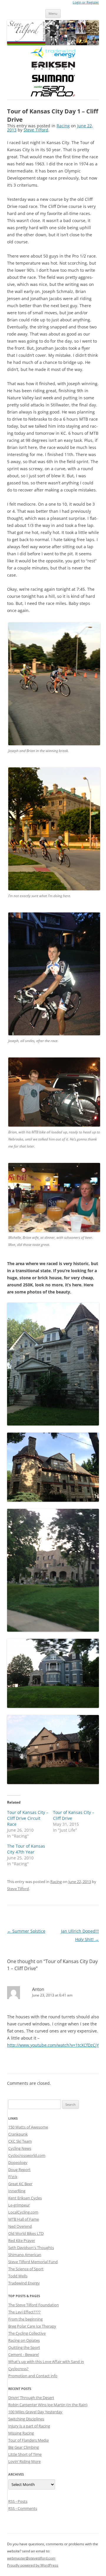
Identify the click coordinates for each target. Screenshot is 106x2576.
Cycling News (20, 2148)
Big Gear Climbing (24, 2447)
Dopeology (18, 2162)
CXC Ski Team (20, 2141)
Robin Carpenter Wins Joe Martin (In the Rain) (48, 2405)
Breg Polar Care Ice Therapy (32, 2326)
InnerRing (17, 2191)
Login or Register (86, 2)
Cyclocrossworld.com (27, 2155)
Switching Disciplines (26, 2419)
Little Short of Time (25, 2454)
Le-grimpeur (19, 2205)
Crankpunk (18, 2134)
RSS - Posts (18, 2501)
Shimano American (25, 2255)
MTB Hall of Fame (24, 2219)
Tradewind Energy (24, 2283)
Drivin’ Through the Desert (31, 2398)
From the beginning (25, 2319)
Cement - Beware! (24, 2354)
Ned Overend (20, 2226)
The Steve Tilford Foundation (34, 2305)
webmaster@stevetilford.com (31, 2558)
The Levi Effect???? (24, 2312)
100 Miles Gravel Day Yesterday (35, 2412)
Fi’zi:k (13, 2177)
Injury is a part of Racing (29, 2426)
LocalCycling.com (23, 2212)
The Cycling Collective (27, 2333)
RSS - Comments (23, 2508)
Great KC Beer (20, 2184)
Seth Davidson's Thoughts (31, 2248)
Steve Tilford (36, 130)
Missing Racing (21, 2433)
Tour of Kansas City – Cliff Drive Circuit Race (28, 1818)
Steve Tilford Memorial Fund (33, 2262)
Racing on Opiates (24, 2340)
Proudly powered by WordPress (33, 2565)
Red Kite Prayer (22, 2240)
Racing (63, 126)
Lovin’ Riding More (24, 2461)
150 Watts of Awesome (28, 2127)
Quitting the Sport (24, 2347)
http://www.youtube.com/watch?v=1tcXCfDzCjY (53, 2045)
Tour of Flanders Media (28, 2440)
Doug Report (19, 2170)
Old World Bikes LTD (26, 2233)
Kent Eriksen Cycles (25, 2198)
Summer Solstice (26, 1931)
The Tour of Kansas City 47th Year (26, 1849)
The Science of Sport (26, 2269)
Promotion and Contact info (33, 2376)
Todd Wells (18, 2276)
